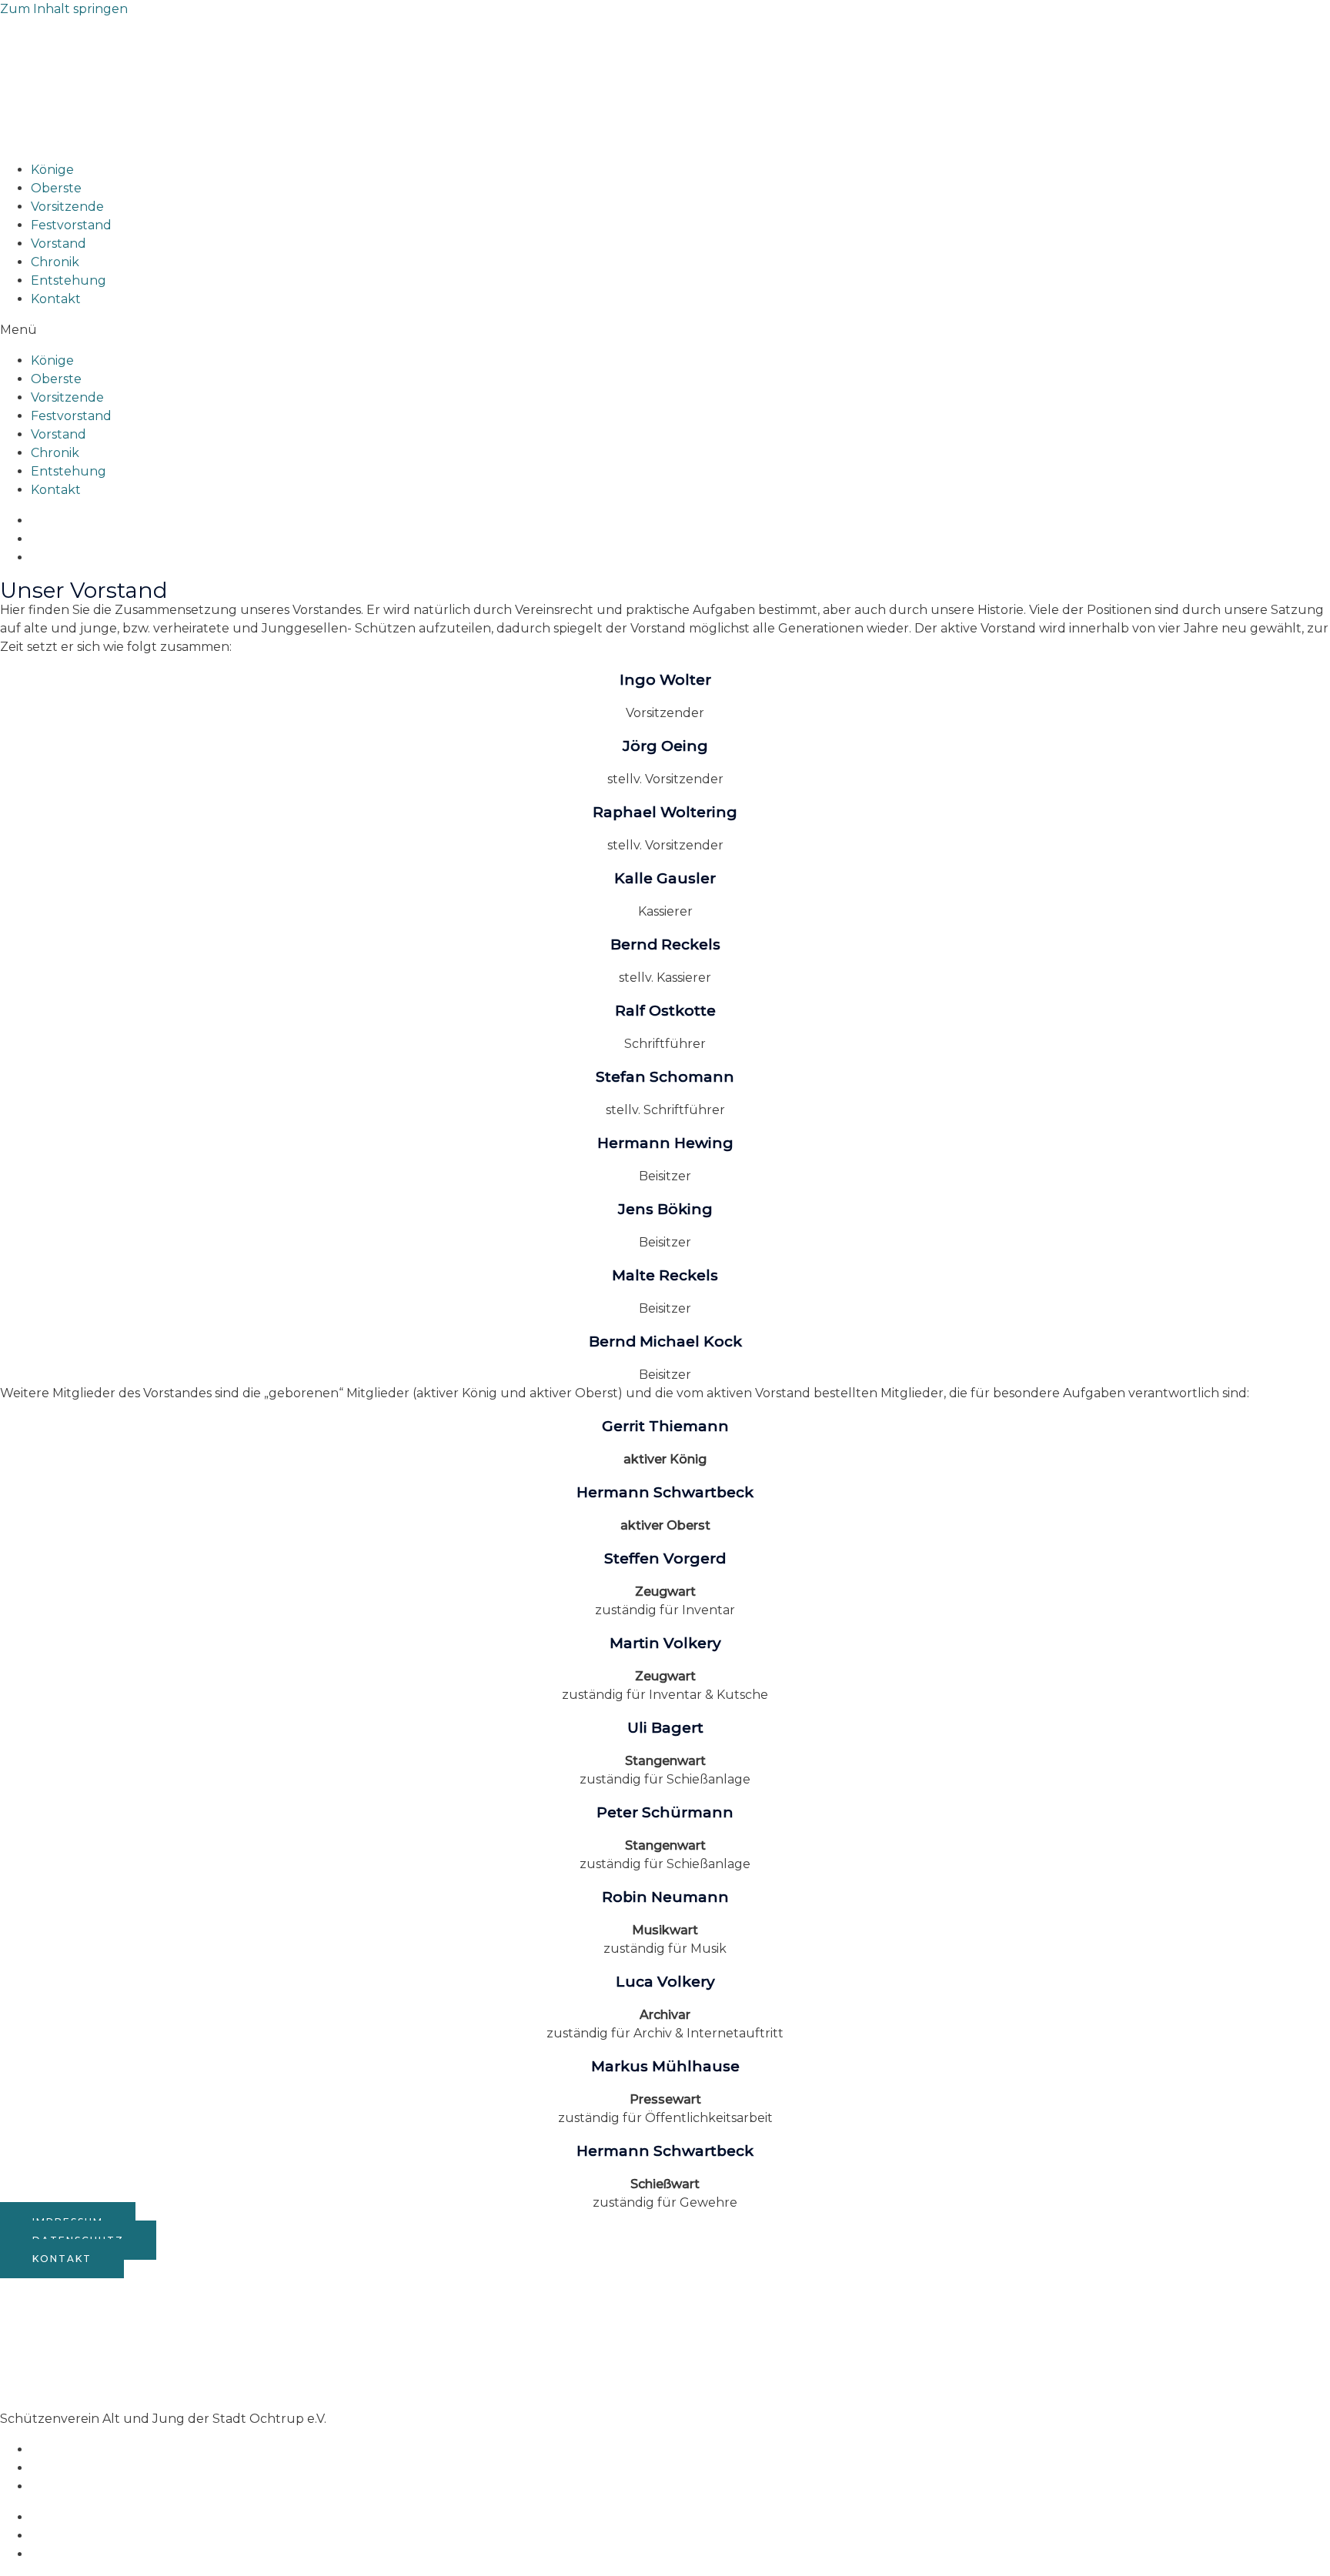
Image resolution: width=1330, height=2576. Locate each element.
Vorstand (58, 244)
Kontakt (56, 299)
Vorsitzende (67, 207)
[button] (665, 330)
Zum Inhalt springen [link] (64, 9)
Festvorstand (71, 225)
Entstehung (69, 280)
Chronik (55, 262)
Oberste (56, 188)
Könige (52, 170)
